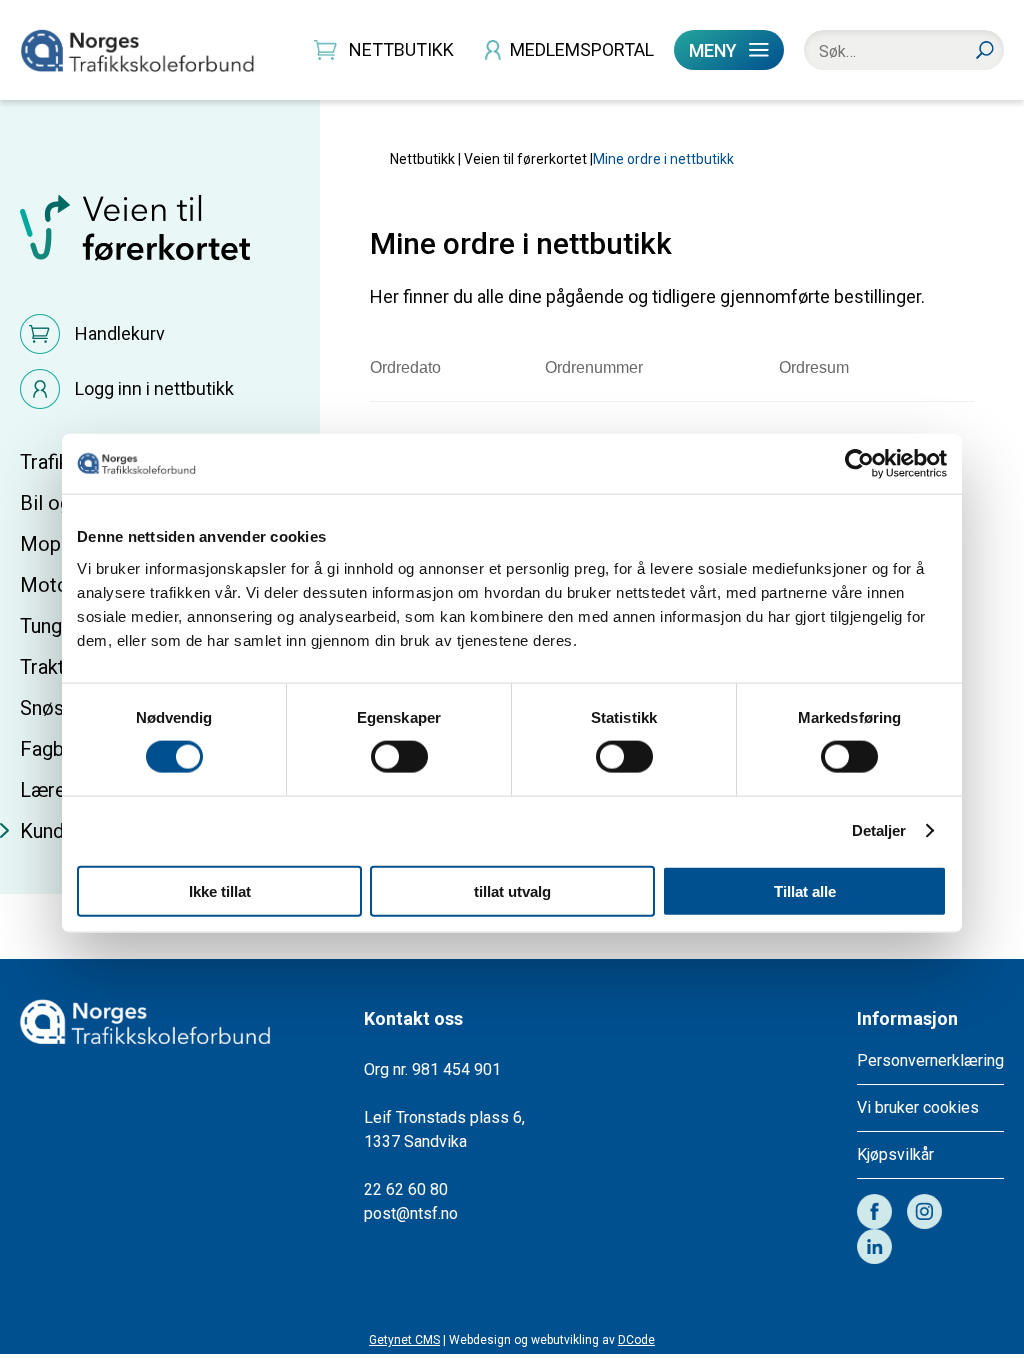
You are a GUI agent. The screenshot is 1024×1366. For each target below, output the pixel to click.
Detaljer (879, 830)
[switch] (398, 756)
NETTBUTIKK (401, 49)
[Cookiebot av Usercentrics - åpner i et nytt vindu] (859, 464)
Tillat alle (805, 890)
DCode (636, 1340)
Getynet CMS (404, 1340)
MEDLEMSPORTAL (582, 49)
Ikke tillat (220, 890)
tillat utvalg (512, 890)
